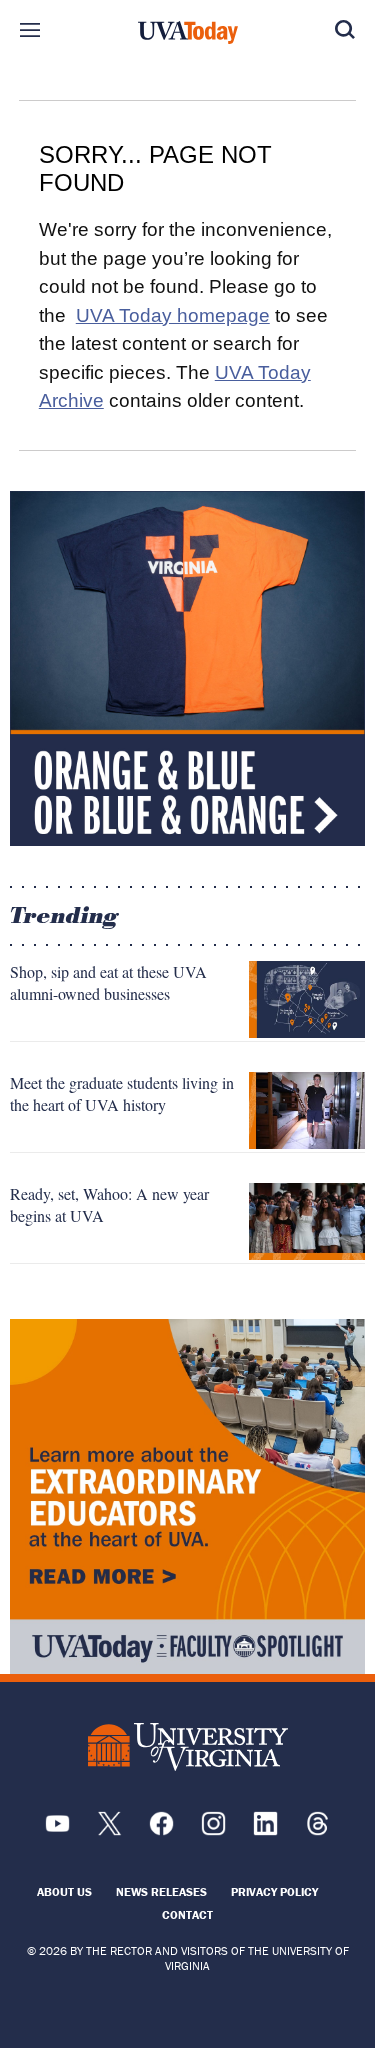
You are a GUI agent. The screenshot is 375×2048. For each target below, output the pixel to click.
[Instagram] (213, 1830)
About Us (64, 1891)
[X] (109, 1830)
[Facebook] (161, 1830)
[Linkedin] (265, 1830)
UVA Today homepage (173, 315)
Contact (187, 1914)
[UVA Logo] (188, 1746)
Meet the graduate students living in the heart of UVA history (122, 1093)
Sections (30, 30)
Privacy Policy (274, 1891)
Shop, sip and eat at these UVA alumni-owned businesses (108, 982)
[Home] (188, 33)
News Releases (161, 1891)
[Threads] (317, 1830)
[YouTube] (57, 1830)
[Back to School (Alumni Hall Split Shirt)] (187, 668)
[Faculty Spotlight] (187, 1496)
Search (345, 30)
